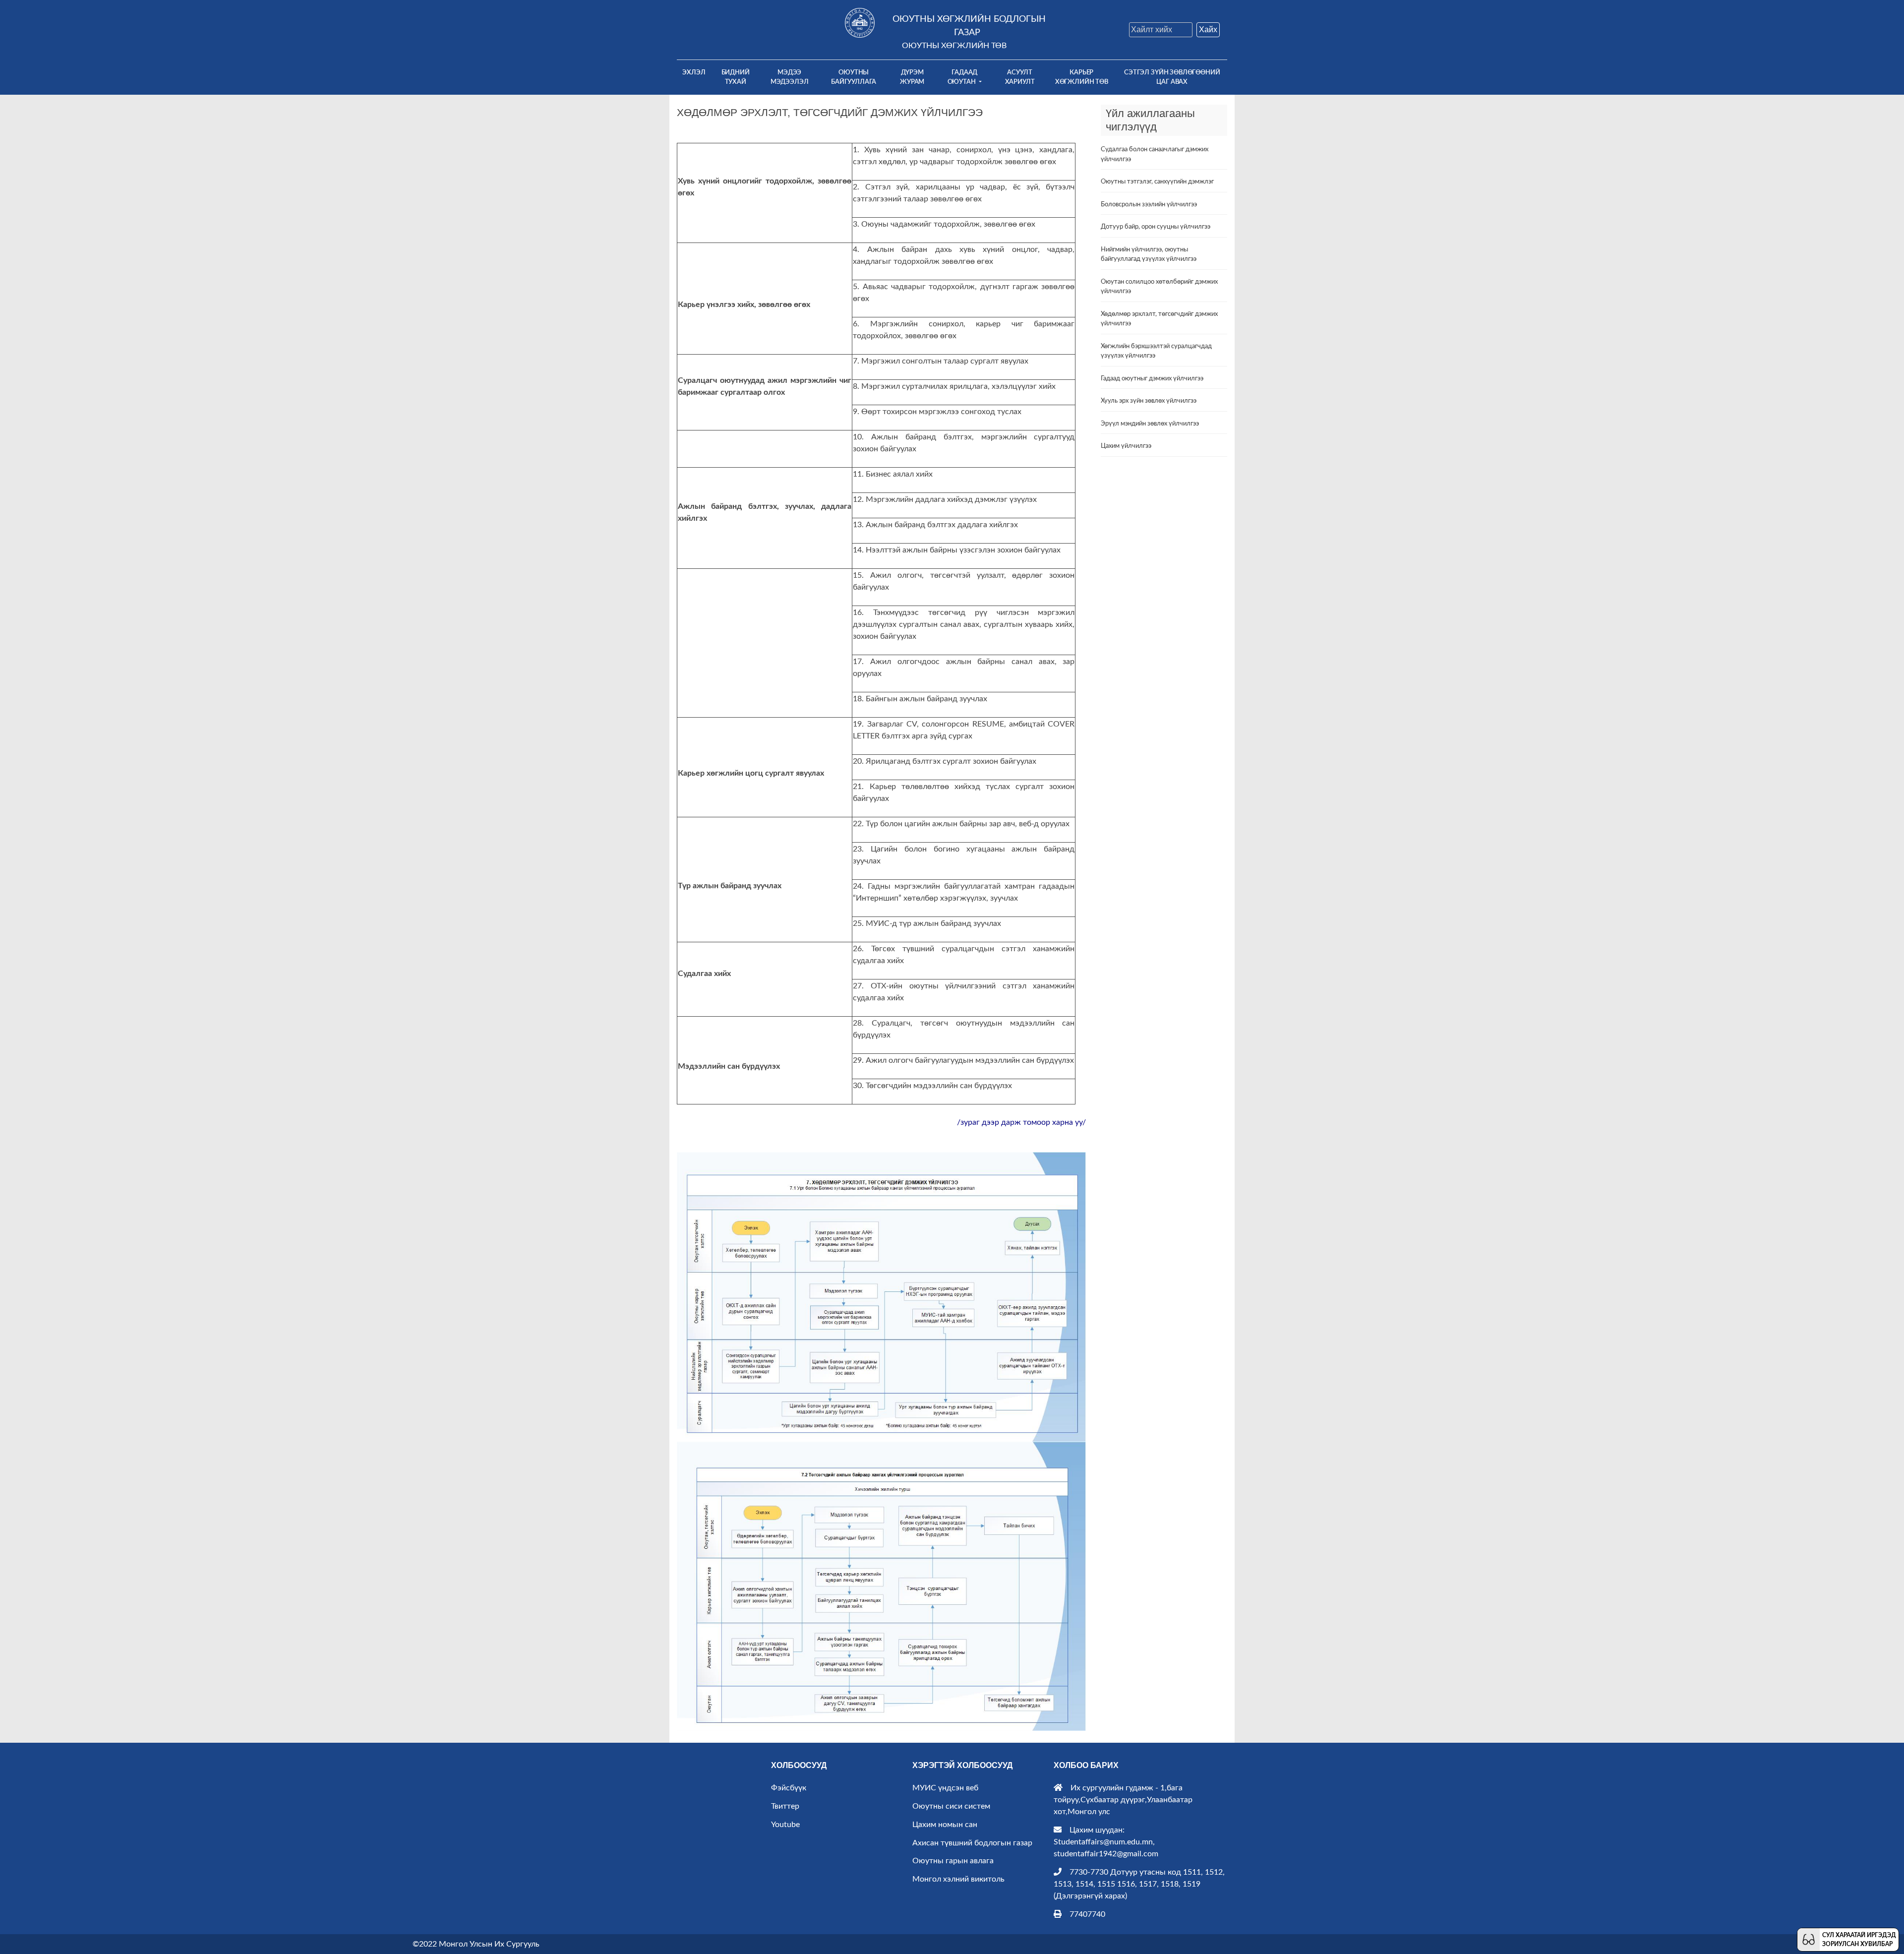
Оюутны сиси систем (951, 1806)
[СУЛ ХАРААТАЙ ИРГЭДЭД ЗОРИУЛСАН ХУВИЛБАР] (1809, 1939)
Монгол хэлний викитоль (958, 1879)
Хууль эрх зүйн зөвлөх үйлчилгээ (1149, 401)
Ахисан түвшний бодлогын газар (972, 1843)
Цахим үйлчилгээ (1126, 446)
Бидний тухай (736, 77)
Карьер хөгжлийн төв (1082, 77)
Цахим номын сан (945, 1825)
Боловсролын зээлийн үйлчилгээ (1149, 205)
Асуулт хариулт (1020, 77)
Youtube (785, 1825)
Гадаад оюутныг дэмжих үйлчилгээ (1152, 379)
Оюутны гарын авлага (953, 1861)
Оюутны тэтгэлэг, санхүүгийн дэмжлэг (1157, 182)
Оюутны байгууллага (854, 77)
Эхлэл (696, 72)
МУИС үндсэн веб (945, 1788)
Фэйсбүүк (789, 1788)
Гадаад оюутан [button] (963, 77)
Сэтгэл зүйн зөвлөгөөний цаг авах (1172, 77)
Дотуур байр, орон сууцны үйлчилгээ (1156, 227)
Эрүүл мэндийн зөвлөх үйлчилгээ (1150, 424)
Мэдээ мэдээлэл (790, 77)
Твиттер (785, 1806)
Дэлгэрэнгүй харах (1090, 1896)
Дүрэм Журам (912, 77)
